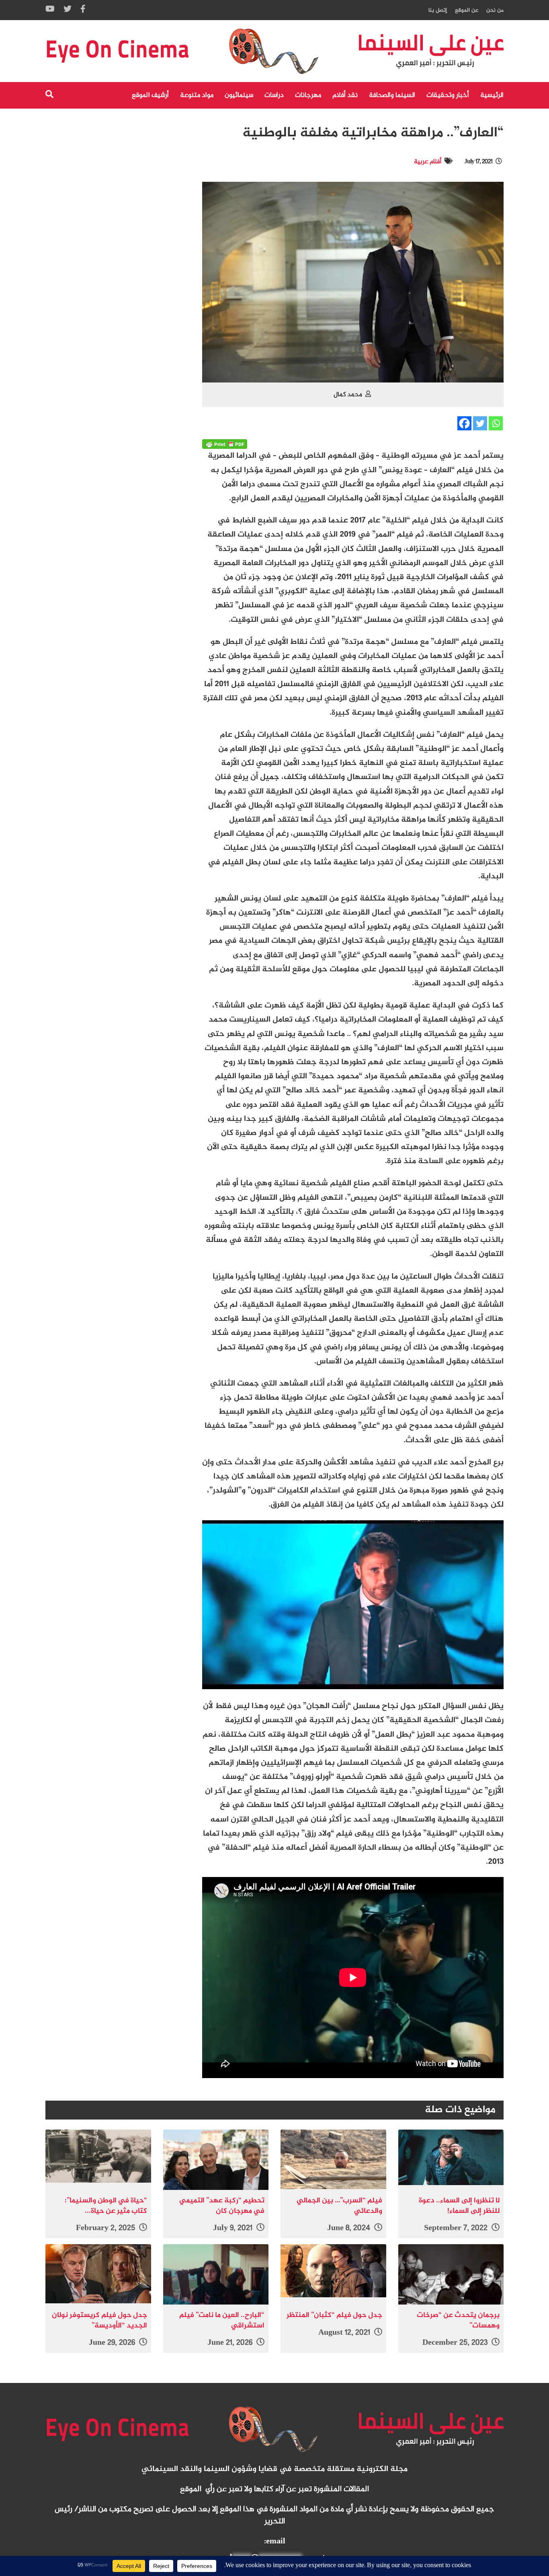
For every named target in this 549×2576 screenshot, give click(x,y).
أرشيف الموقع (150, 95)
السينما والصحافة (392, 95)
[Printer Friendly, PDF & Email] (225, 444)
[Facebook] (464, 423)
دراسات (274, 95)
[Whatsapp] (496, 423)
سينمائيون (239, 95)
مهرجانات (308, 95)
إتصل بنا (438, 10)
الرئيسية (492, 95)
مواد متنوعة (197, 95)
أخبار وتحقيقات (448, 95)
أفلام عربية (428, 162)
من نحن (495, 10)
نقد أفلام (345, 95)
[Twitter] (480, 423)
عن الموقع (467, 10)
